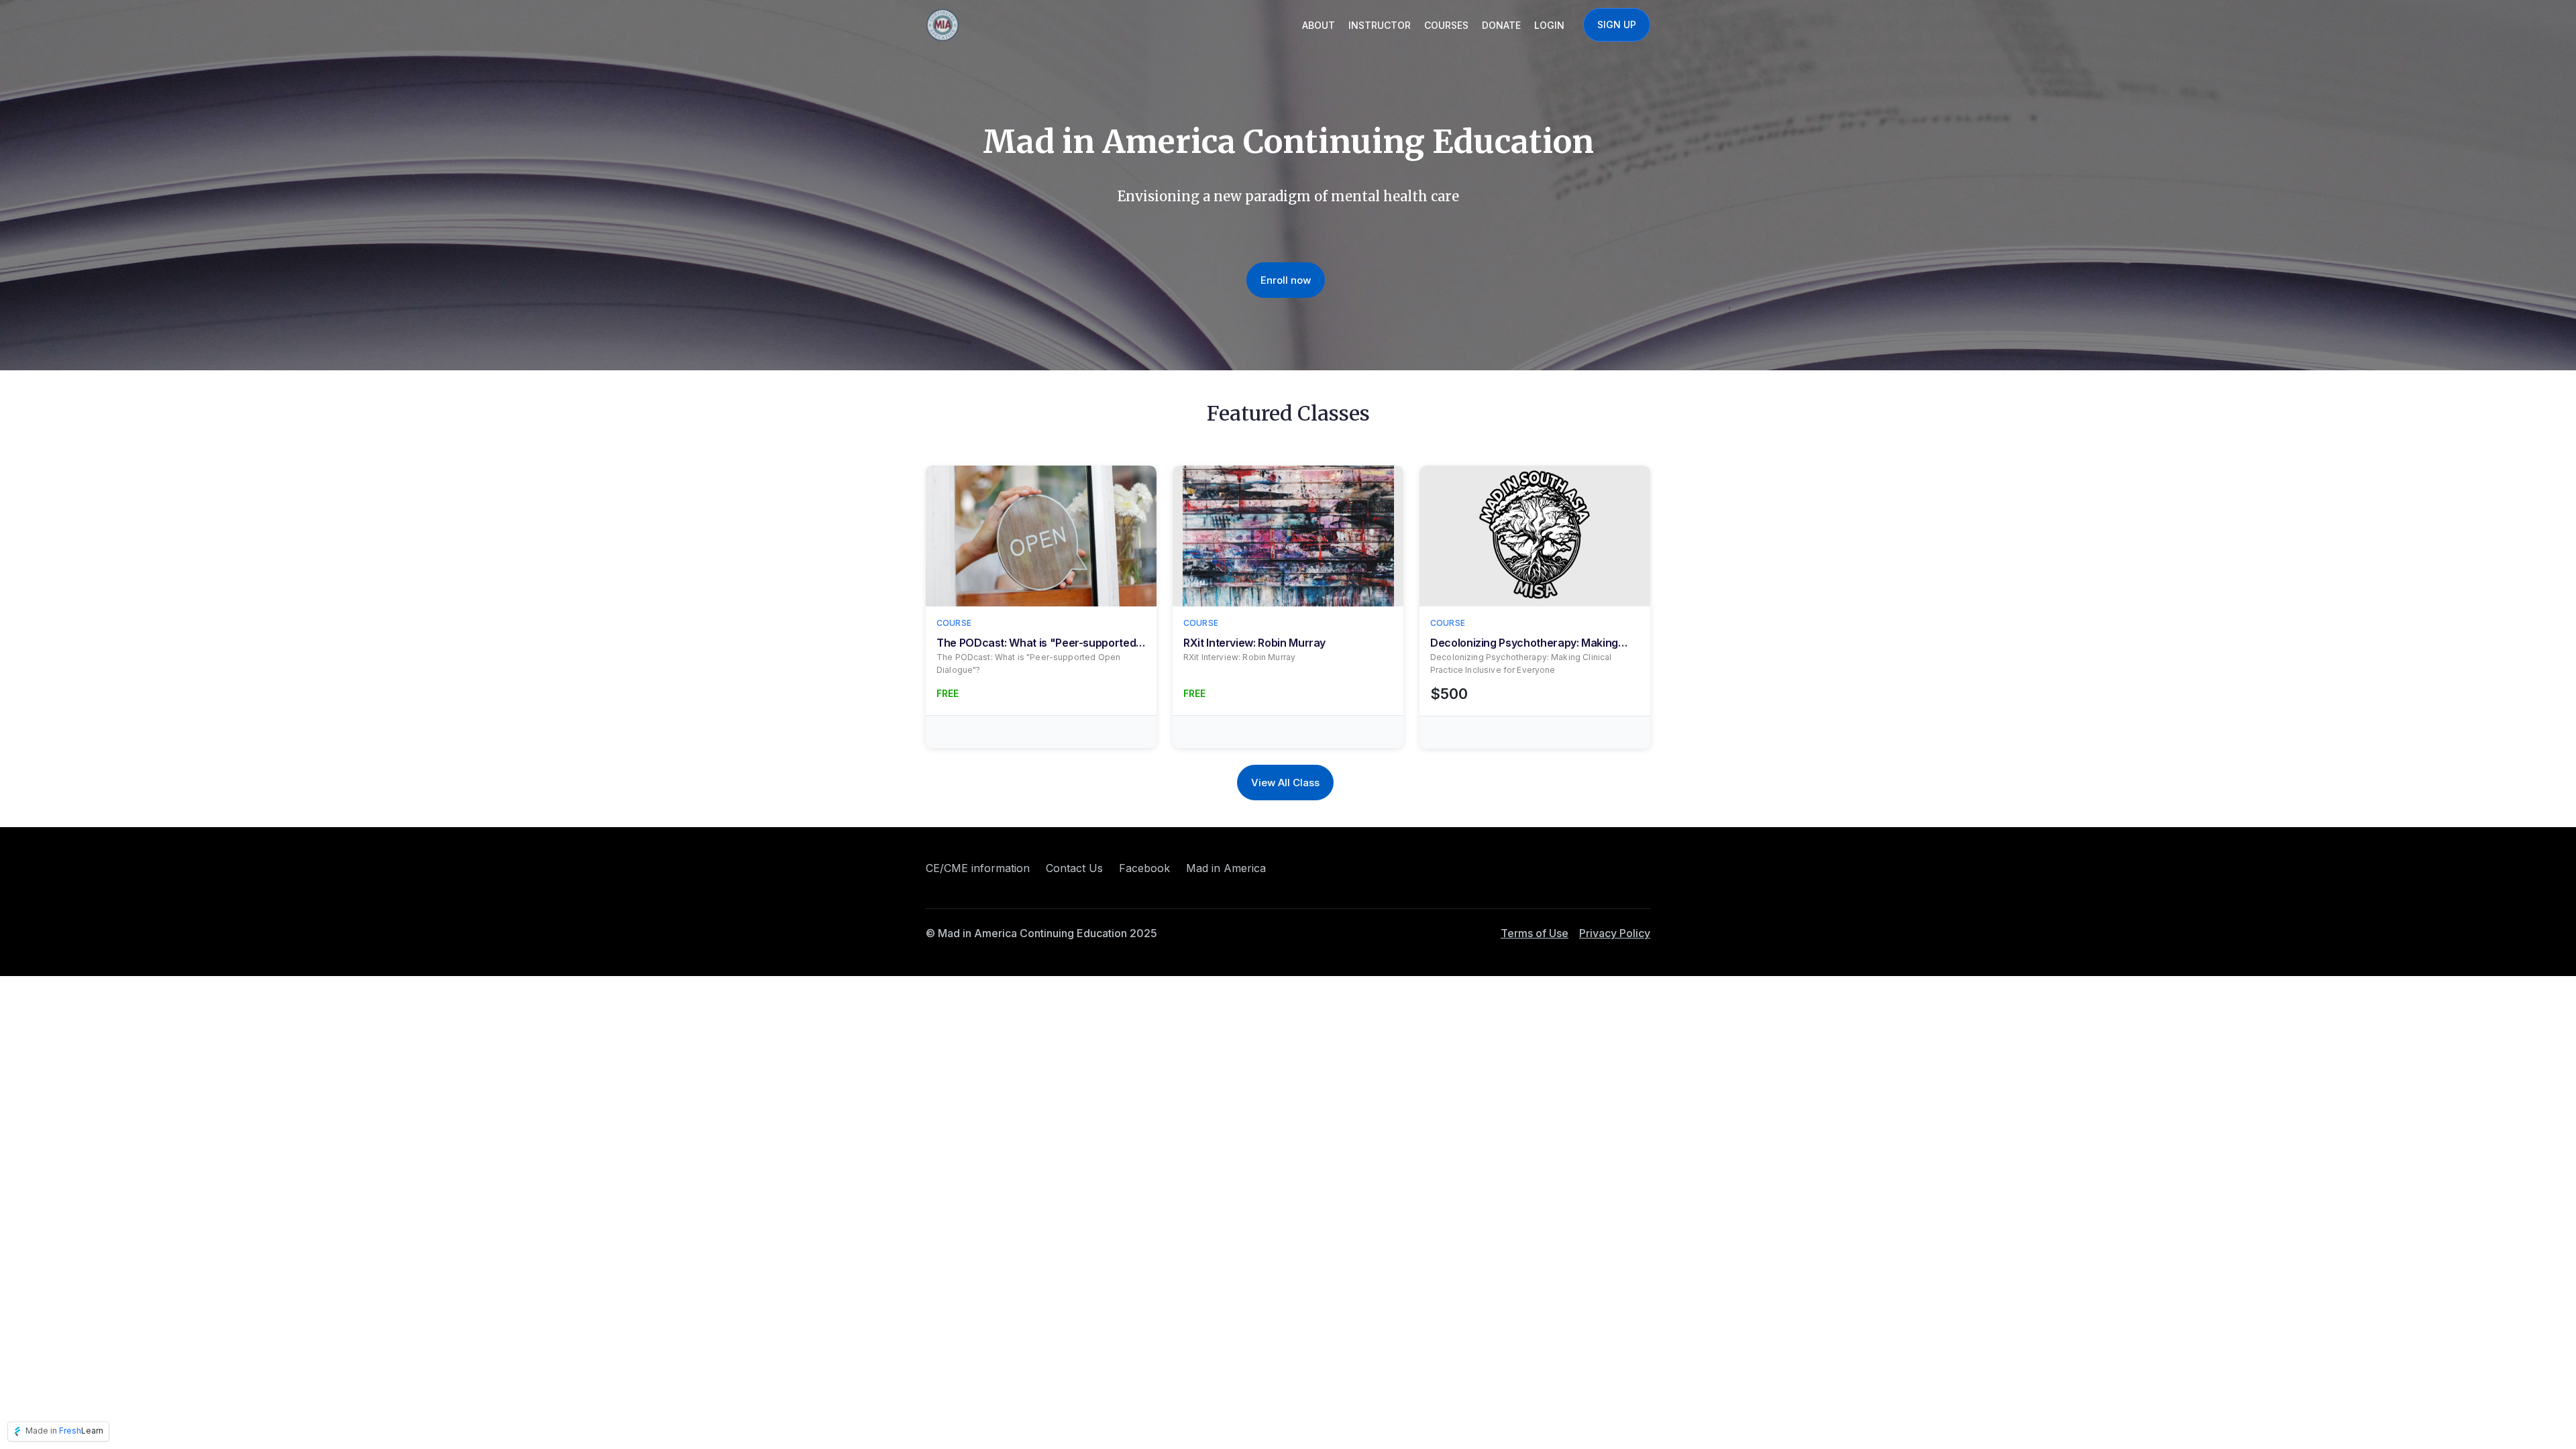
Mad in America (1226, 868)
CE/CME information (978, 868)
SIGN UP (1617, 24)
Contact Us (1074, 868)
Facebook (1144, 868)
